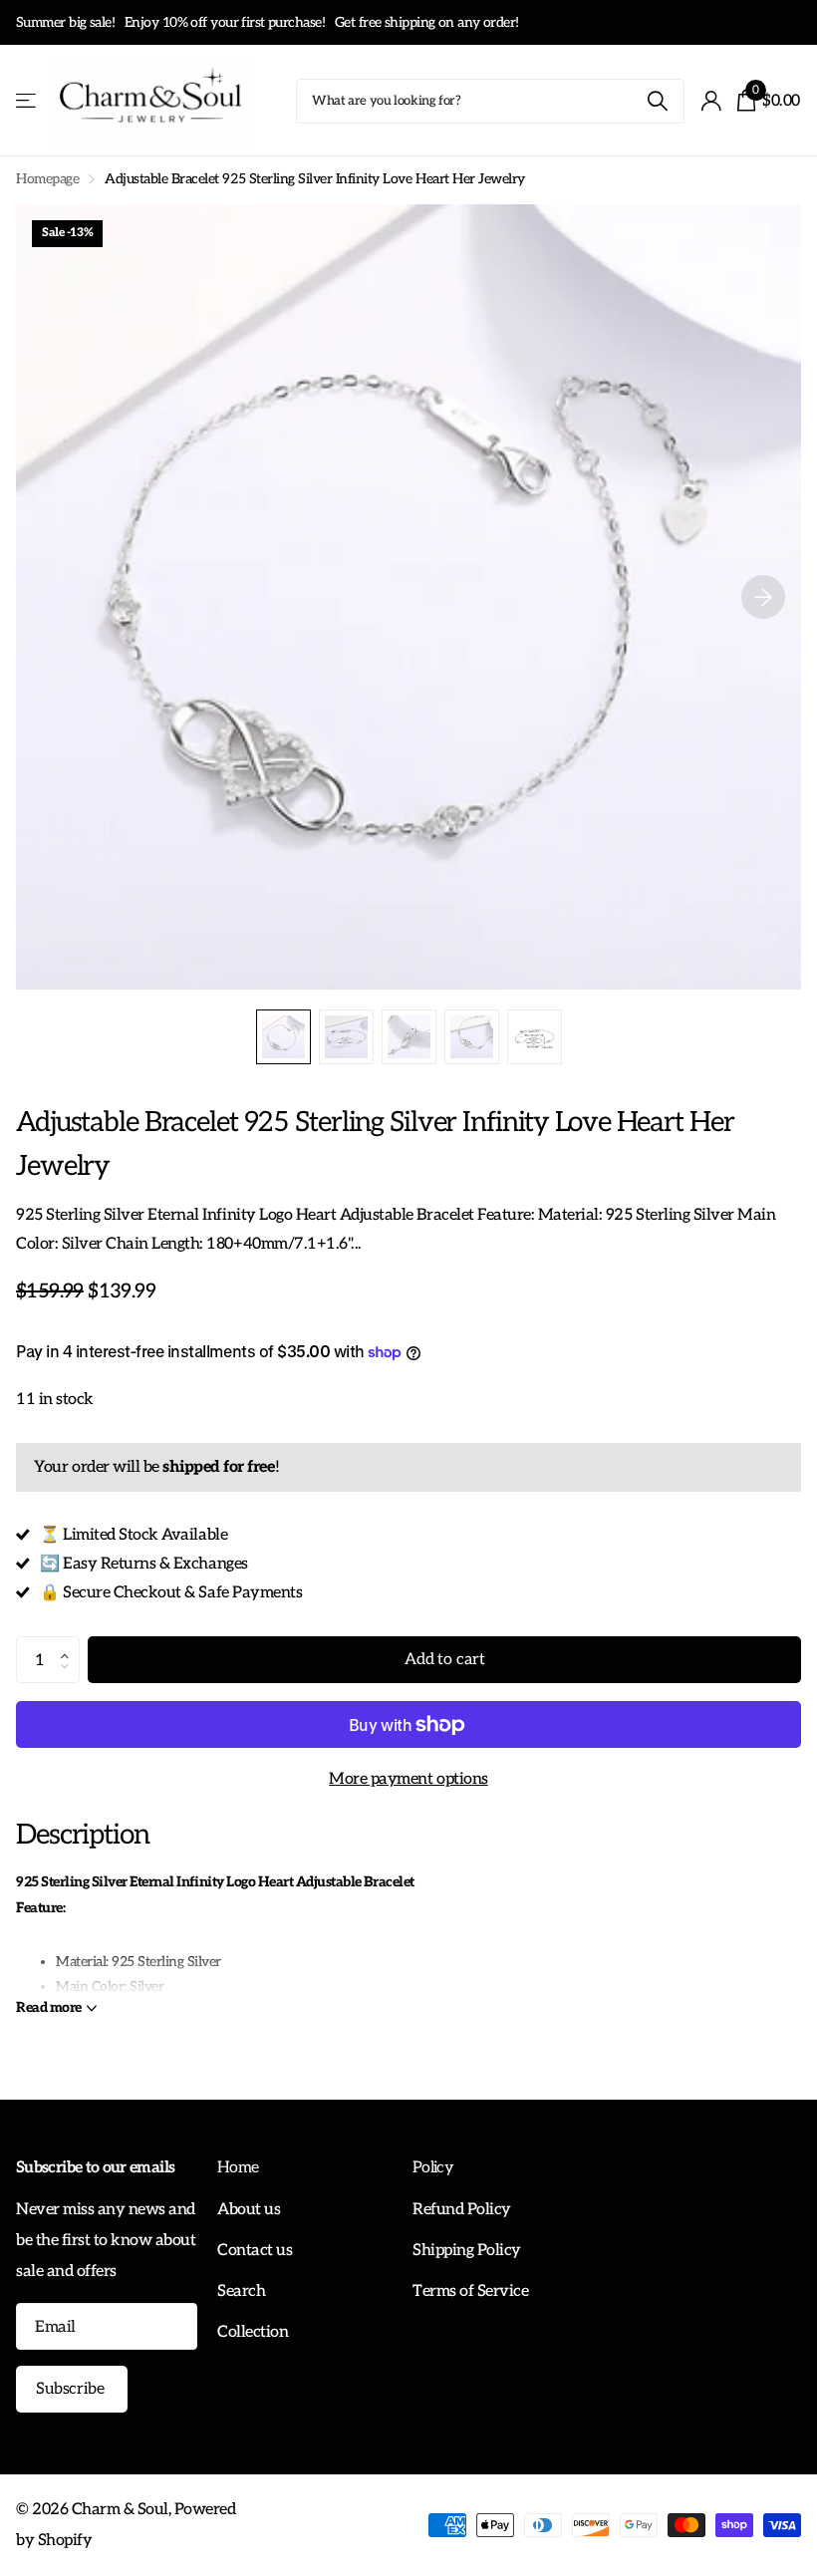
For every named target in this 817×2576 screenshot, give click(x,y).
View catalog (27, 101)
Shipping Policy (467, 2250)
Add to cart (444, 1660)
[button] (70, 1643)
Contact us (255, 2250)
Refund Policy (462, 2209)
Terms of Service (470, 2291)
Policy (433, 2168)
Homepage (47, 179)
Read (49, 2007)
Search (241, 2291)
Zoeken (657, 101)
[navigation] (283, 1037)
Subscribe (72, 2389)
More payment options (408, 1779)
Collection (253, 2332)
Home (238, 2168)
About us (249, 2209)
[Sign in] (711, 101)
